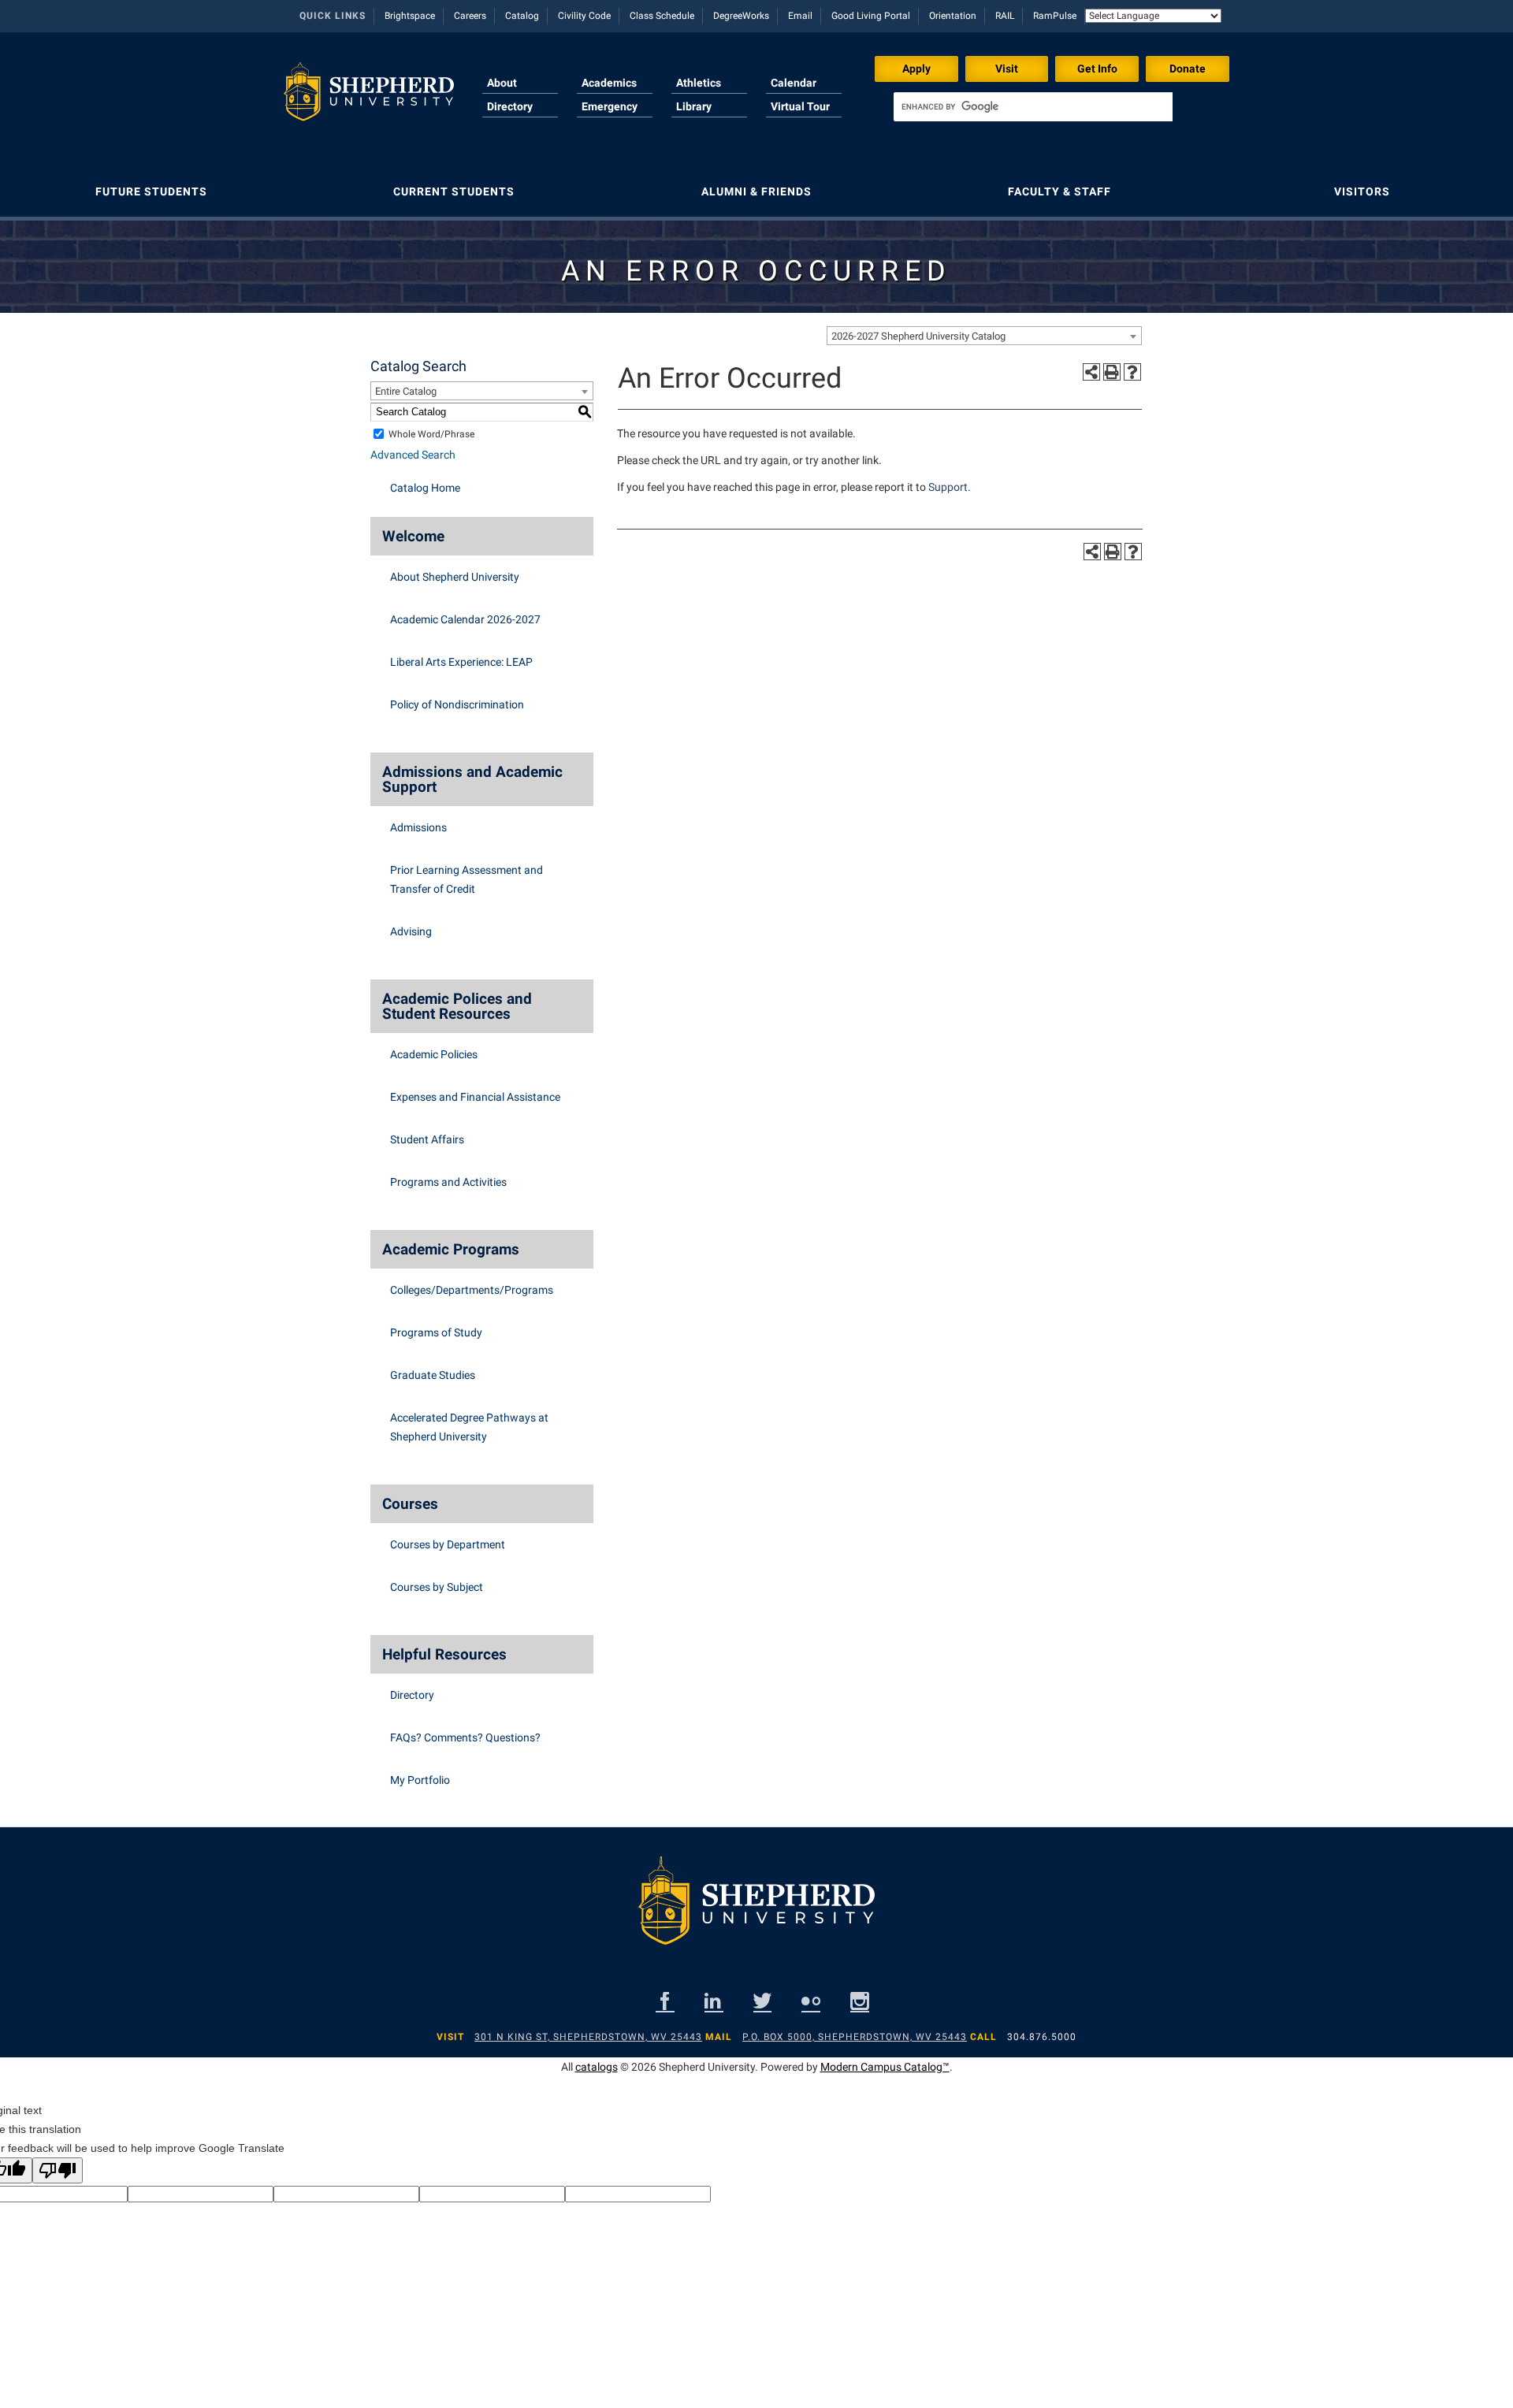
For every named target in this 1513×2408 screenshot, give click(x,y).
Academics (609, 83)
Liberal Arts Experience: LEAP (461, 662)
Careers (470, 16)
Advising (411, 931)
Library (694, 106)
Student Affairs (427, 1139)
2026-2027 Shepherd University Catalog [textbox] (918, 336)
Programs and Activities (448, 1182)
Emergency (610, 106)
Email (800, 16)
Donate (1188, 69)
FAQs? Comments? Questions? (465, 1737)
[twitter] (762, 2001)
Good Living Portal (871, 16)
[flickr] (811, 2001)
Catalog (522, 16)
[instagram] (860, 2001)
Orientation (953, 16)
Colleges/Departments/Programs (472, 1290)
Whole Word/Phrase (431, 434)
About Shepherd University (455, 577)
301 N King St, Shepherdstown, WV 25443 (588, 2037)
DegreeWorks (741, 16)
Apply (916, 69)
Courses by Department (448, 1544)
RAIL (1005, 16)
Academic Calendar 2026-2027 (465, 619)
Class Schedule (662, 16)
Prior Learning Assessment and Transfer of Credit (467, 879)
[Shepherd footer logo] (756, 1913)
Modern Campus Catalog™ (885, 2067)
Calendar (794, 83)
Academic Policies (434, 1054)
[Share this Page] (1091, 372)
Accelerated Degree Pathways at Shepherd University (469, 1427)
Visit (1007, 69)
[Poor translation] (58, 2170)
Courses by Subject (437, 1587)
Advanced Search (413, 455)
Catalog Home (425, 488)
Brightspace (410, 16)
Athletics (699, 83)
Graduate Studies (433, 1375)
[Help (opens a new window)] (1132, 372)
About (502, 83)
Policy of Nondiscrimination (457, 704)
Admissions (418, 827)
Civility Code (584, 16)
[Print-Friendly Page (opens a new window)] (1112, 372)
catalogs (597, 2067)
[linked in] (714, 2001)
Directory (510, 106)
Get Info (1097, 69)
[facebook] (665, 2001)
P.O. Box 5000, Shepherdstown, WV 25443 (855, 2037)
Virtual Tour (800, 106)
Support (948, 487)
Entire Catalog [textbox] (406, 391)
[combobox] (984, 336)
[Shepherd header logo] (369, 98)
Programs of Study (436, 1332)
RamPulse (1055, 16)
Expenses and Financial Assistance (475, 1097)
